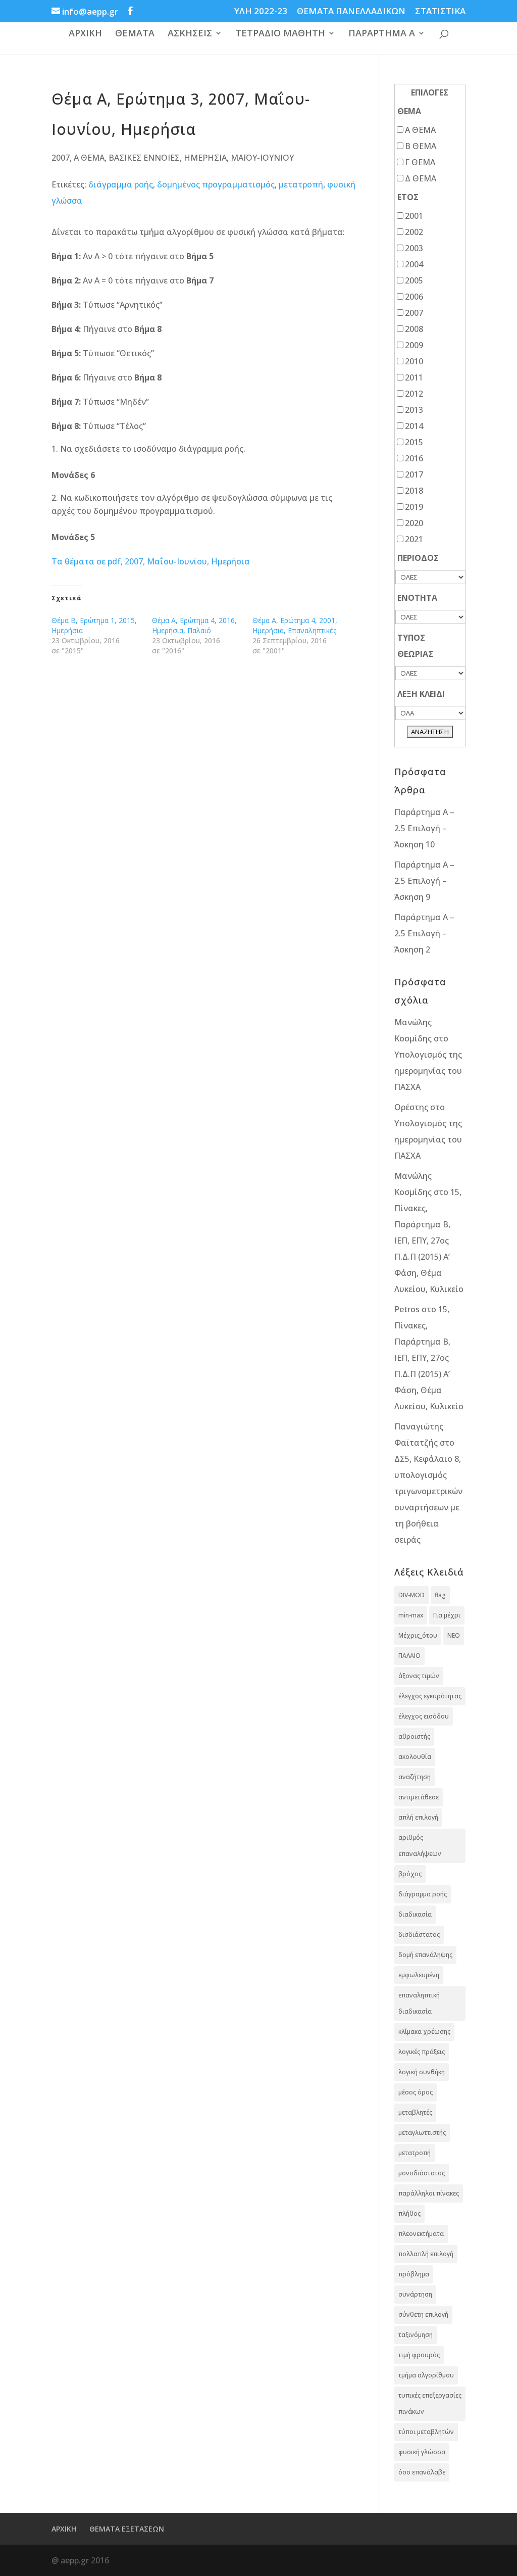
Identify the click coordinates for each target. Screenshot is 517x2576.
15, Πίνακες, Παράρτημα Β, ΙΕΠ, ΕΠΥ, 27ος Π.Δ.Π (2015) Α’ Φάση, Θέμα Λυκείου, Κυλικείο (429, 1241)
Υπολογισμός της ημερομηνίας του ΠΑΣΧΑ (428, 1071)
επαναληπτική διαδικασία (419, 2003)
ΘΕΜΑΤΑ (135, 34)
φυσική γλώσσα (422, 2452)
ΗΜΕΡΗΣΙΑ (205, 158)
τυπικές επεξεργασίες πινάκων (430, 2403)
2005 (414, 280)
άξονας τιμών (419, 1676)
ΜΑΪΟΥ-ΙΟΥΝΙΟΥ (262, 158)
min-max (411, 1615)
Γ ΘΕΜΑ (420, 162)
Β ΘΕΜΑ (421, 146)
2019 (414, 507)
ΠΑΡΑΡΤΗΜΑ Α (382, 34)
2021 (414, 539)
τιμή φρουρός (419, 2355)
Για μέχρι (447, 1615)
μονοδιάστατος (422, 2173)
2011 (414, 377)
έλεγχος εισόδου (424, 1716)
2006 (414, 297)
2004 (414, 264)
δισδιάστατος (419, 1935)
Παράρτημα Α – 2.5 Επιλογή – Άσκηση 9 (424, 881)
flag (440, 1595)
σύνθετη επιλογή (423, 2315)
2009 (414, 345)
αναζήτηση (415, 1777)
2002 (414, 232)
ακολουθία (415, 1757)
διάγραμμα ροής (121, 184)
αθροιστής (414, 1736)
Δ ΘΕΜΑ (421, 178)
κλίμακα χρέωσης (424, 2032)
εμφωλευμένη (419, 1975)
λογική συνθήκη (422, 2072)
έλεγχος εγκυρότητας (430, 1696)
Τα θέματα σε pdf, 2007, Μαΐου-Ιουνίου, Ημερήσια (151, 561)
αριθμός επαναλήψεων (420, 1846)
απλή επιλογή (418, 1817)
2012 (414, 394)
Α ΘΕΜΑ (89, 158)
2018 (414, 491)
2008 (414, 329)
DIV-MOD (411, 1595)
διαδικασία (415, 1914)
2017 (414, 474)
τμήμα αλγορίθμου (426, 2375)
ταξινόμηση (416, 2335)
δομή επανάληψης (425, 1955)
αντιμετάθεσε (419, 1797)
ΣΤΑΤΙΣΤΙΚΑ (440, 12)
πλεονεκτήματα (421, 2234)
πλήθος (409, 2213)
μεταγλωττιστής (422, 2133)
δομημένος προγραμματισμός (216, 184)
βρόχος (410, 1874)
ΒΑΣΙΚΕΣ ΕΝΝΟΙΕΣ (144, 158)
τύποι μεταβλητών (426, 2432)
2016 (414, 458)
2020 (414, 523)
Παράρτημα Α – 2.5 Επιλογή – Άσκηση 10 (424, 828)
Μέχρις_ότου (418, 1635)
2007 (61, 158)
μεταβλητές (415, 2112)
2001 (414, 216)
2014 (414, 426)
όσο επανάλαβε (422, 2472)
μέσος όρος (416, 2092)
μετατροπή (301, 184)
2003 (414, 248)
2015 (414, 442)
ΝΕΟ (454, 1635)
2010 (414, 361)
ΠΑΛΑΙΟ (409, 1656)
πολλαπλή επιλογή (426, 2254)
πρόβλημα (414, 2274)
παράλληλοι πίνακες (429, 2193)
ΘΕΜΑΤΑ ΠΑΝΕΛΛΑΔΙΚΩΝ (351, 12)
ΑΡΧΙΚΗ (85, 34)
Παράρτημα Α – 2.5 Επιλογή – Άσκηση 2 (424, 933)
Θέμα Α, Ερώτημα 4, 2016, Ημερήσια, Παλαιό (194, 625)
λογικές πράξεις (422, 2052)
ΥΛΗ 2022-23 (261, 12)
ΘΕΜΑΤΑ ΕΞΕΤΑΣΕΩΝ (127, 2529)
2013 (414, 410)
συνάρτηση (415, 2294)
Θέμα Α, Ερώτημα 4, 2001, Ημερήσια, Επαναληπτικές (295, 625)
